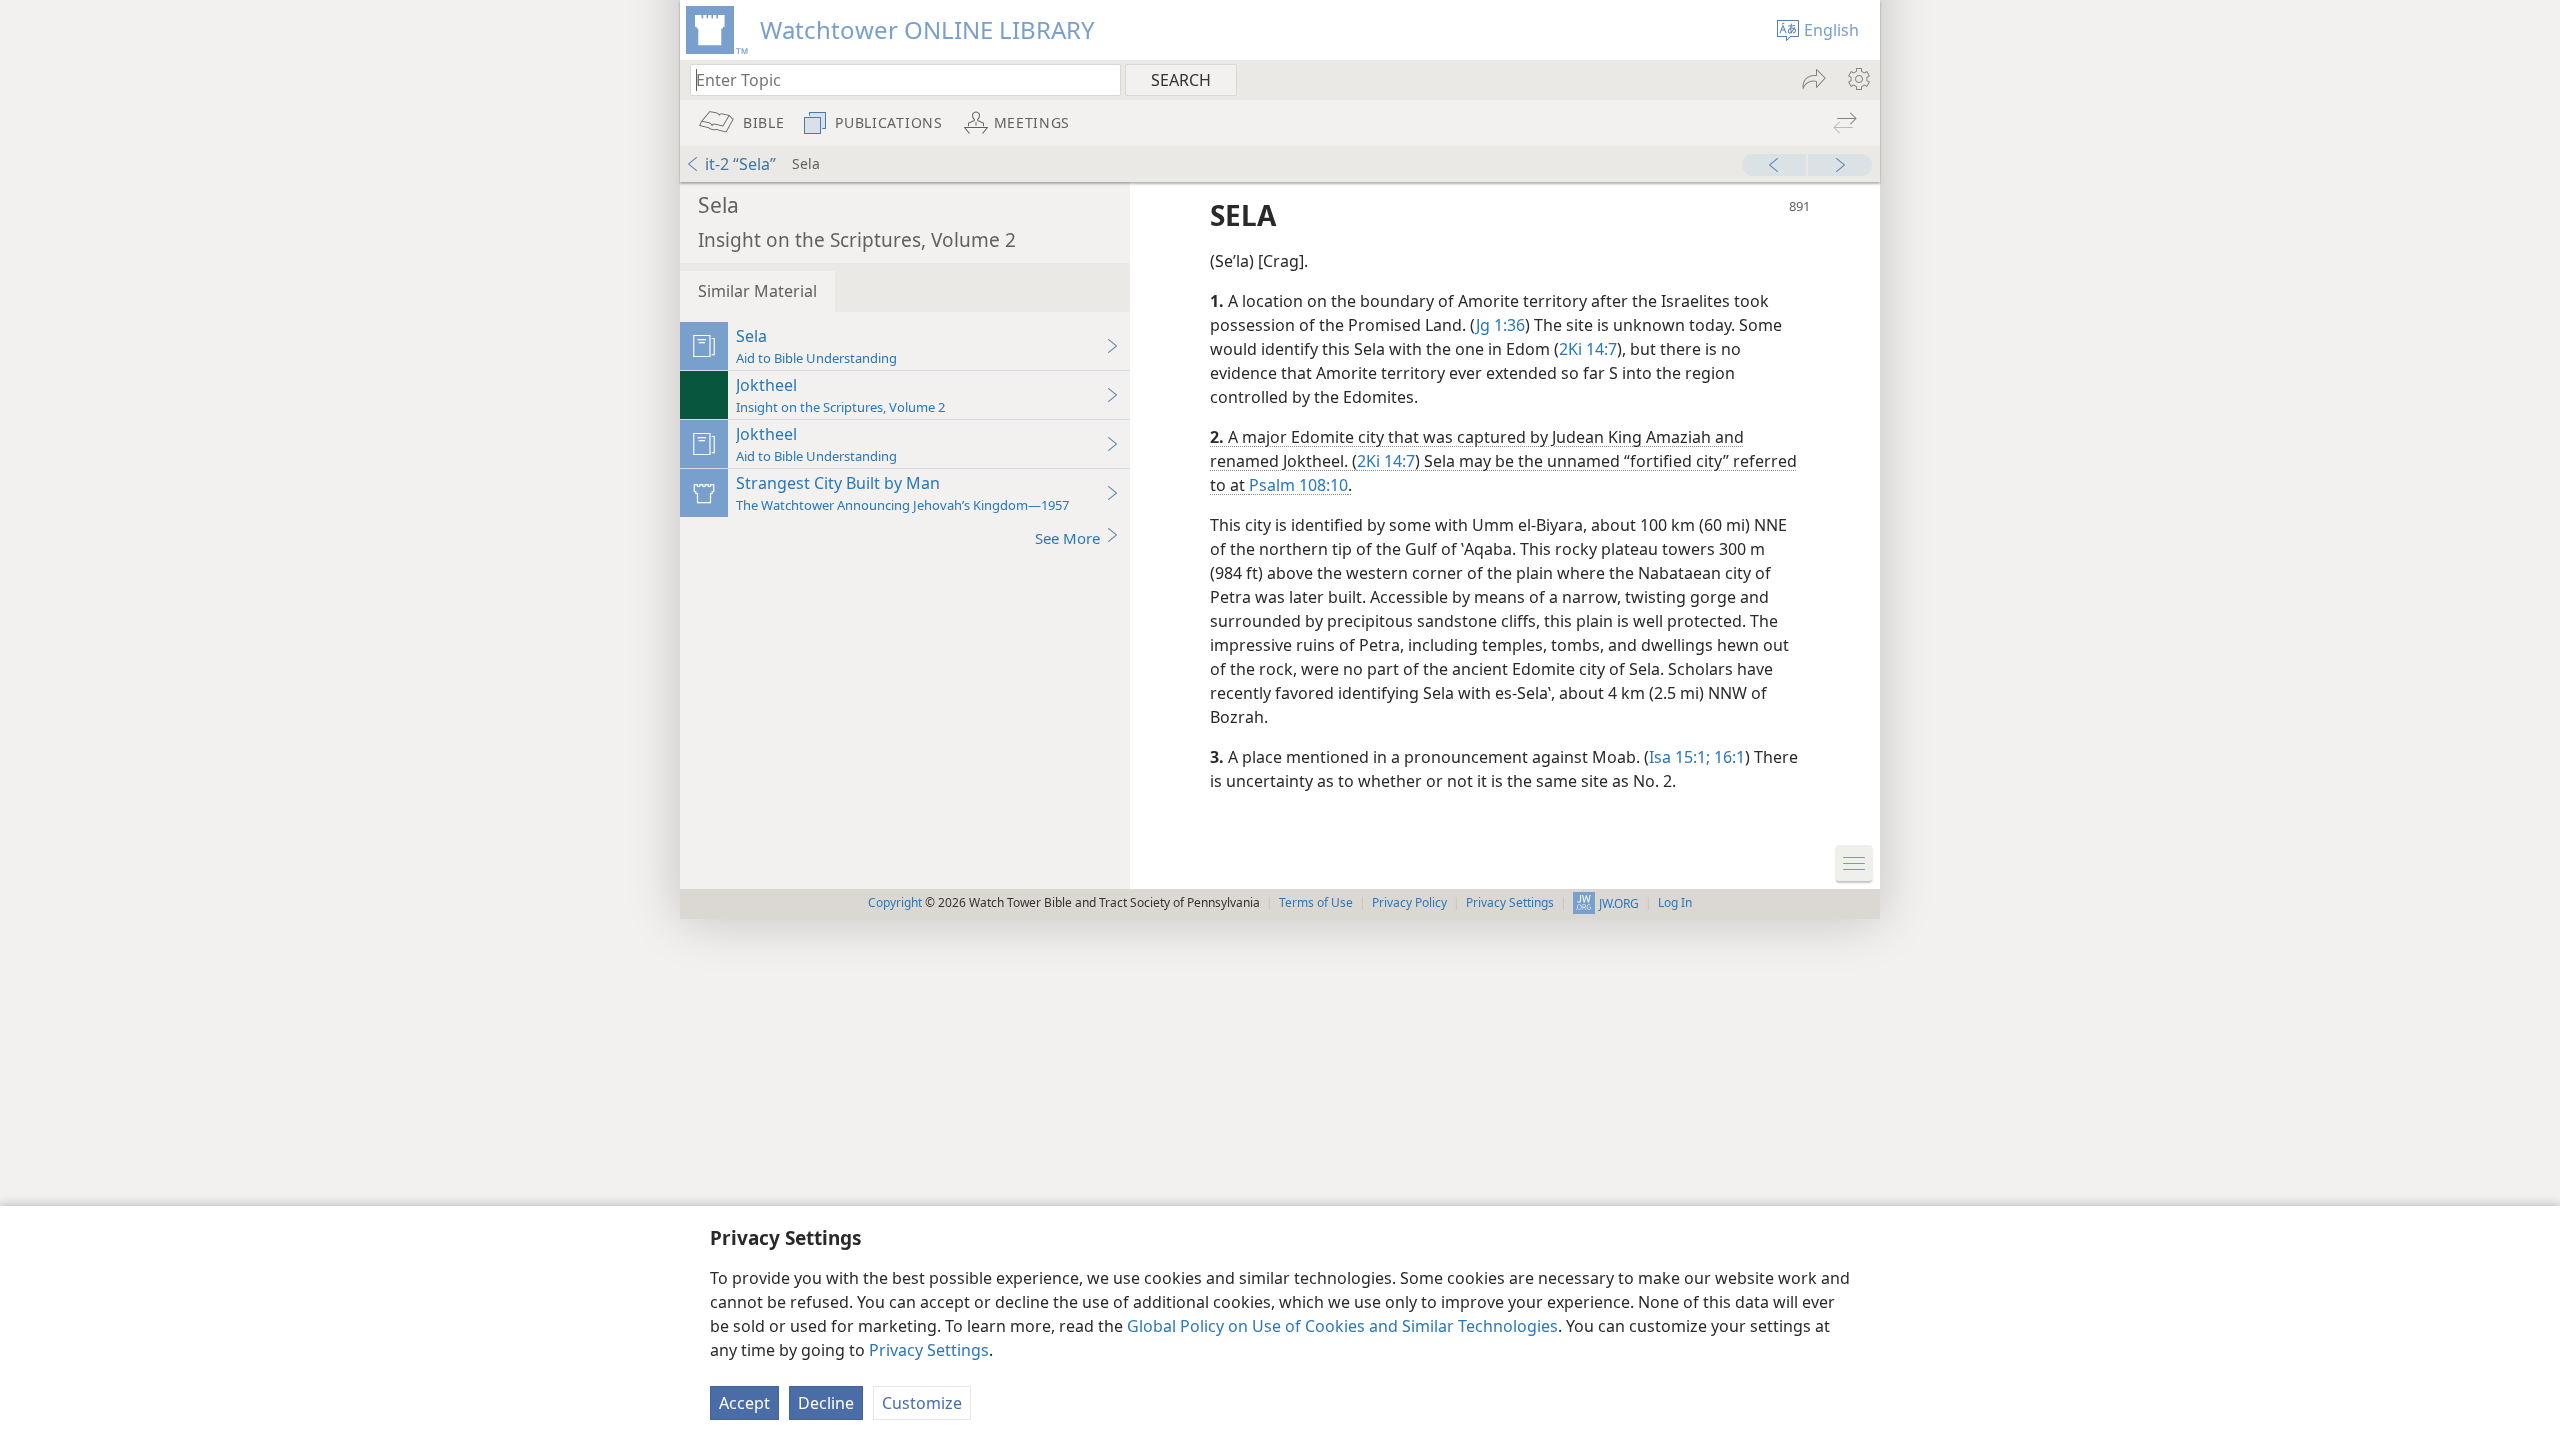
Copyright (895, 902)
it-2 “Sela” (740, 164)
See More (1067, 538)
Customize (922, 1403)
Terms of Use (1316, 902)
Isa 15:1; (1679, 757)
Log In (1675, 902)
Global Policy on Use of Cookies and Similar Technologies (1342, 1326)
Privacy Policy (1409, 902)
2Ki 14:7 (1588, 349)
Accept (744, 1403)
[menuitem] (1857, 79)
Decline (826, 1403)
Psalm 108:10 (1298, 485)
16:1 (1727, 757)
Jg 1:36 (1500, 325)
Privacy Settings (929, 1350)
